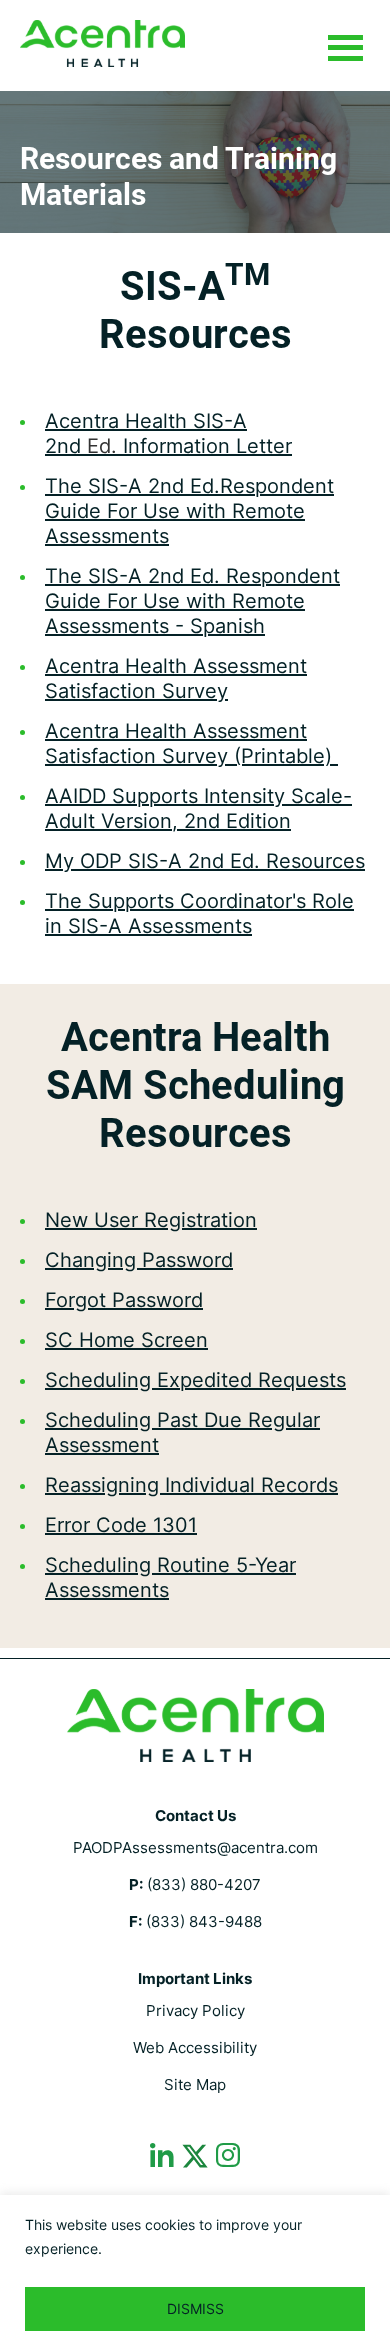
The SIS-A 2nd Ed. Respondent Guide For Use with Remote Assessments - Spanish (192, 601)
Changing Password (139, 1260)
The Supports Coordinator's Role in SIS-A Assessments (199, 913)
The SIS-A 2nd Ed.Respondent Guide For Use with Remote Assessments (189, 511)
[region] (195, 2271)
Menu (345, 49)
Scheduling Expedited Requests (195, 1380)
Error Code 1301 (121, 1525)
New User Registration (151, 1220)
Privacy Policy (195, 2010)
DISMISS (195, 2308)
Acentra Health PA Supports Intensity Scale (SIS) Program (102, 43)
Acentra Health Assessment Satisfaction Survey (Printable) (191, 743)
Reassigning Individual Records (191, 1485)
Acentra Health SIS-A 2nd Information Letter (168, 433)
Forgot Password (124, 1300)
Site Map (195, 2084)
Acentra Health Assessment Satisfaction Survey (176, 678)
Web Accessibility (195, 2047)
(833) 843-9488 (204, 1921)
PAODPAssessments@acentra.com (195, 1847)
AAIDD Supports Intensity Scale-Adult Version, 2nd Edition (198, 808)
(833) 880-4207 (204, 1884)
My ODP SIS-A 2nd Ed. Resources (205, 861)
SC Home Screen (126, 1340)
